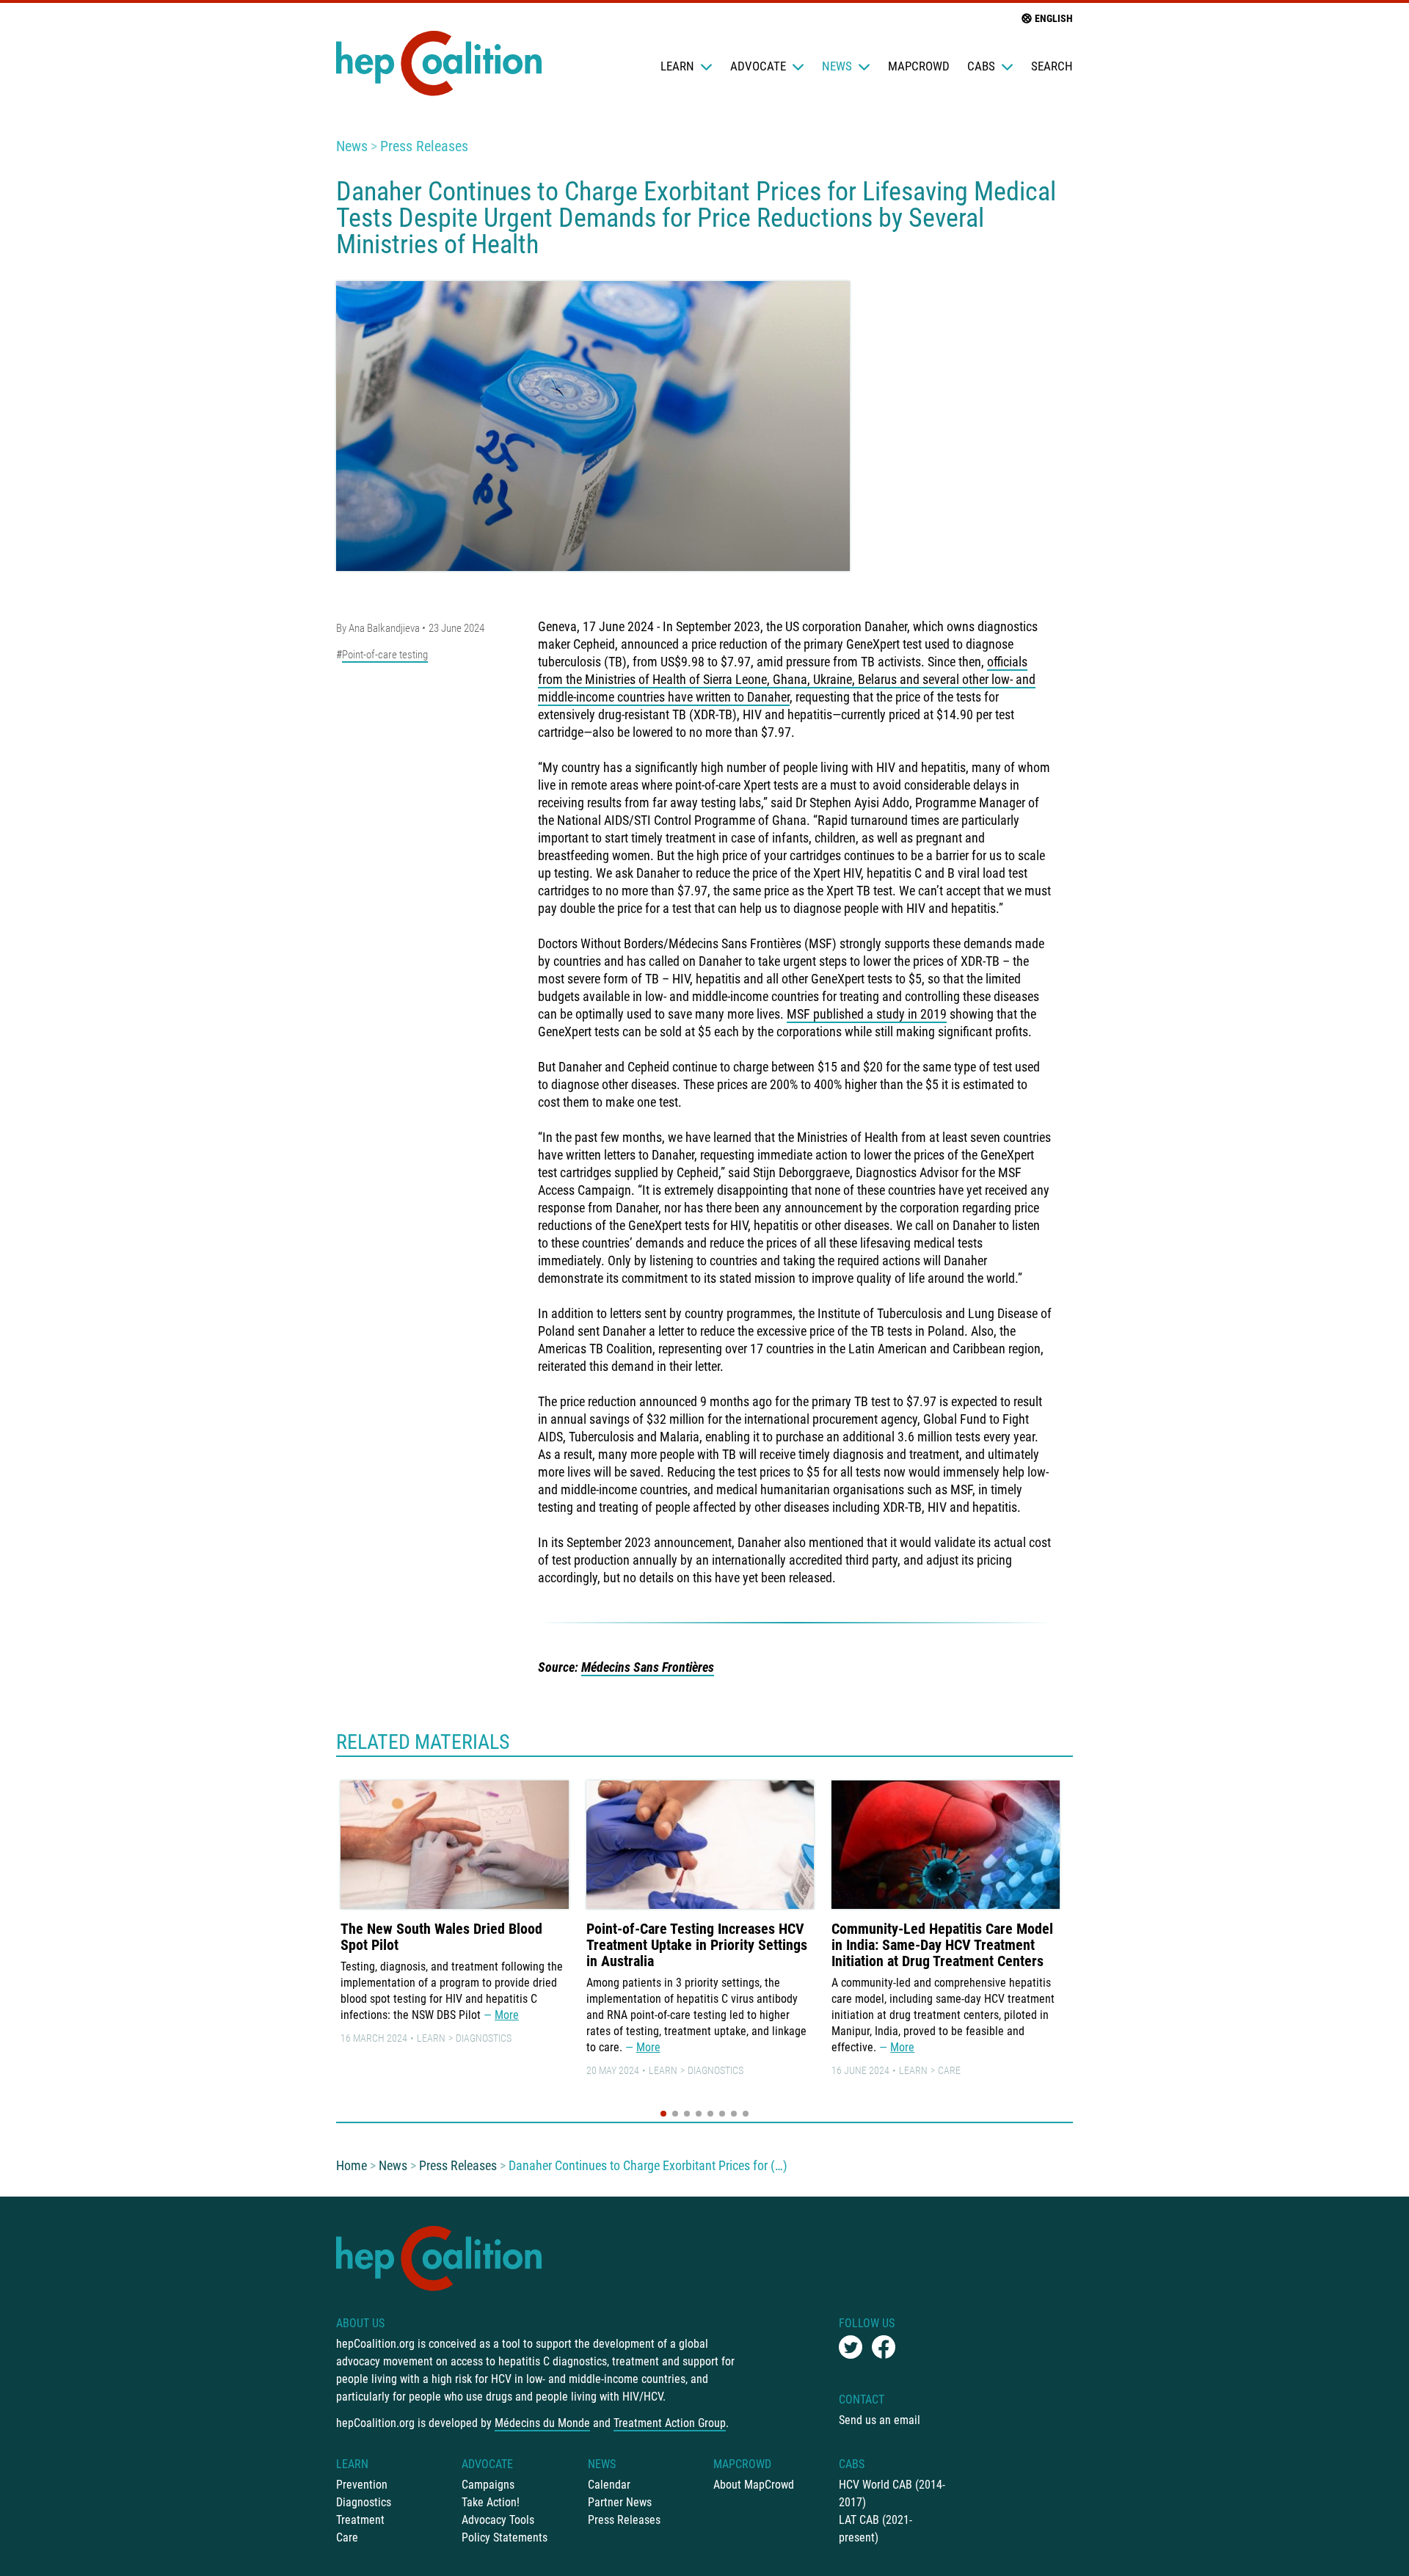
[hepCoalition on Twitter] (851, 2347)
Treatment (360, 2520)
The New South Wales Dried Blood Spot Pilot (441, 1937)
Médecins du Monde (542, 2423)
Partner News (620, 2502)
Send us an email (880, 2420)
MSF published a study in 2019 (867, 1014)
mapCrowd (919, 66)
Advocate (758, 66)
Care (949, 2070)
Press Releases (424, 146)
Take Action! (491, 2502)
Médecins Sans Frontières (648, 1667)
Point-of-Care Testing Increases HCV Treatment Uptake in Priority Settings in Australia (697, 1945)
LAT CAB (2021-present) (875, 2529)
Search (1052, 66)
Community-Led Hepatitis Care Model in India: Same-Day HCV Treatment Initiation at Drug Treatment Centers (942, 1945)
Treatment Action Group (670, 2423)
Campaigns (488, 2485)
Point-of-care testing (385, 655)
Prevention (362, 2485)
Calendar (609, 2485)
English (1054, 18)
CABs (981, 66)
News (837, 66)
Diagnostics (484, 2038)
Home (352, 2165)
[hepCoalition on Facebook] (884, 2347)
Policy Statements (505, 2537)
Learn (677, 66)
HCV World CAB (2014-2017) (892, 2493)
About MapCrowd (754, 2485)
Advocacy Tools (498, 2520)
